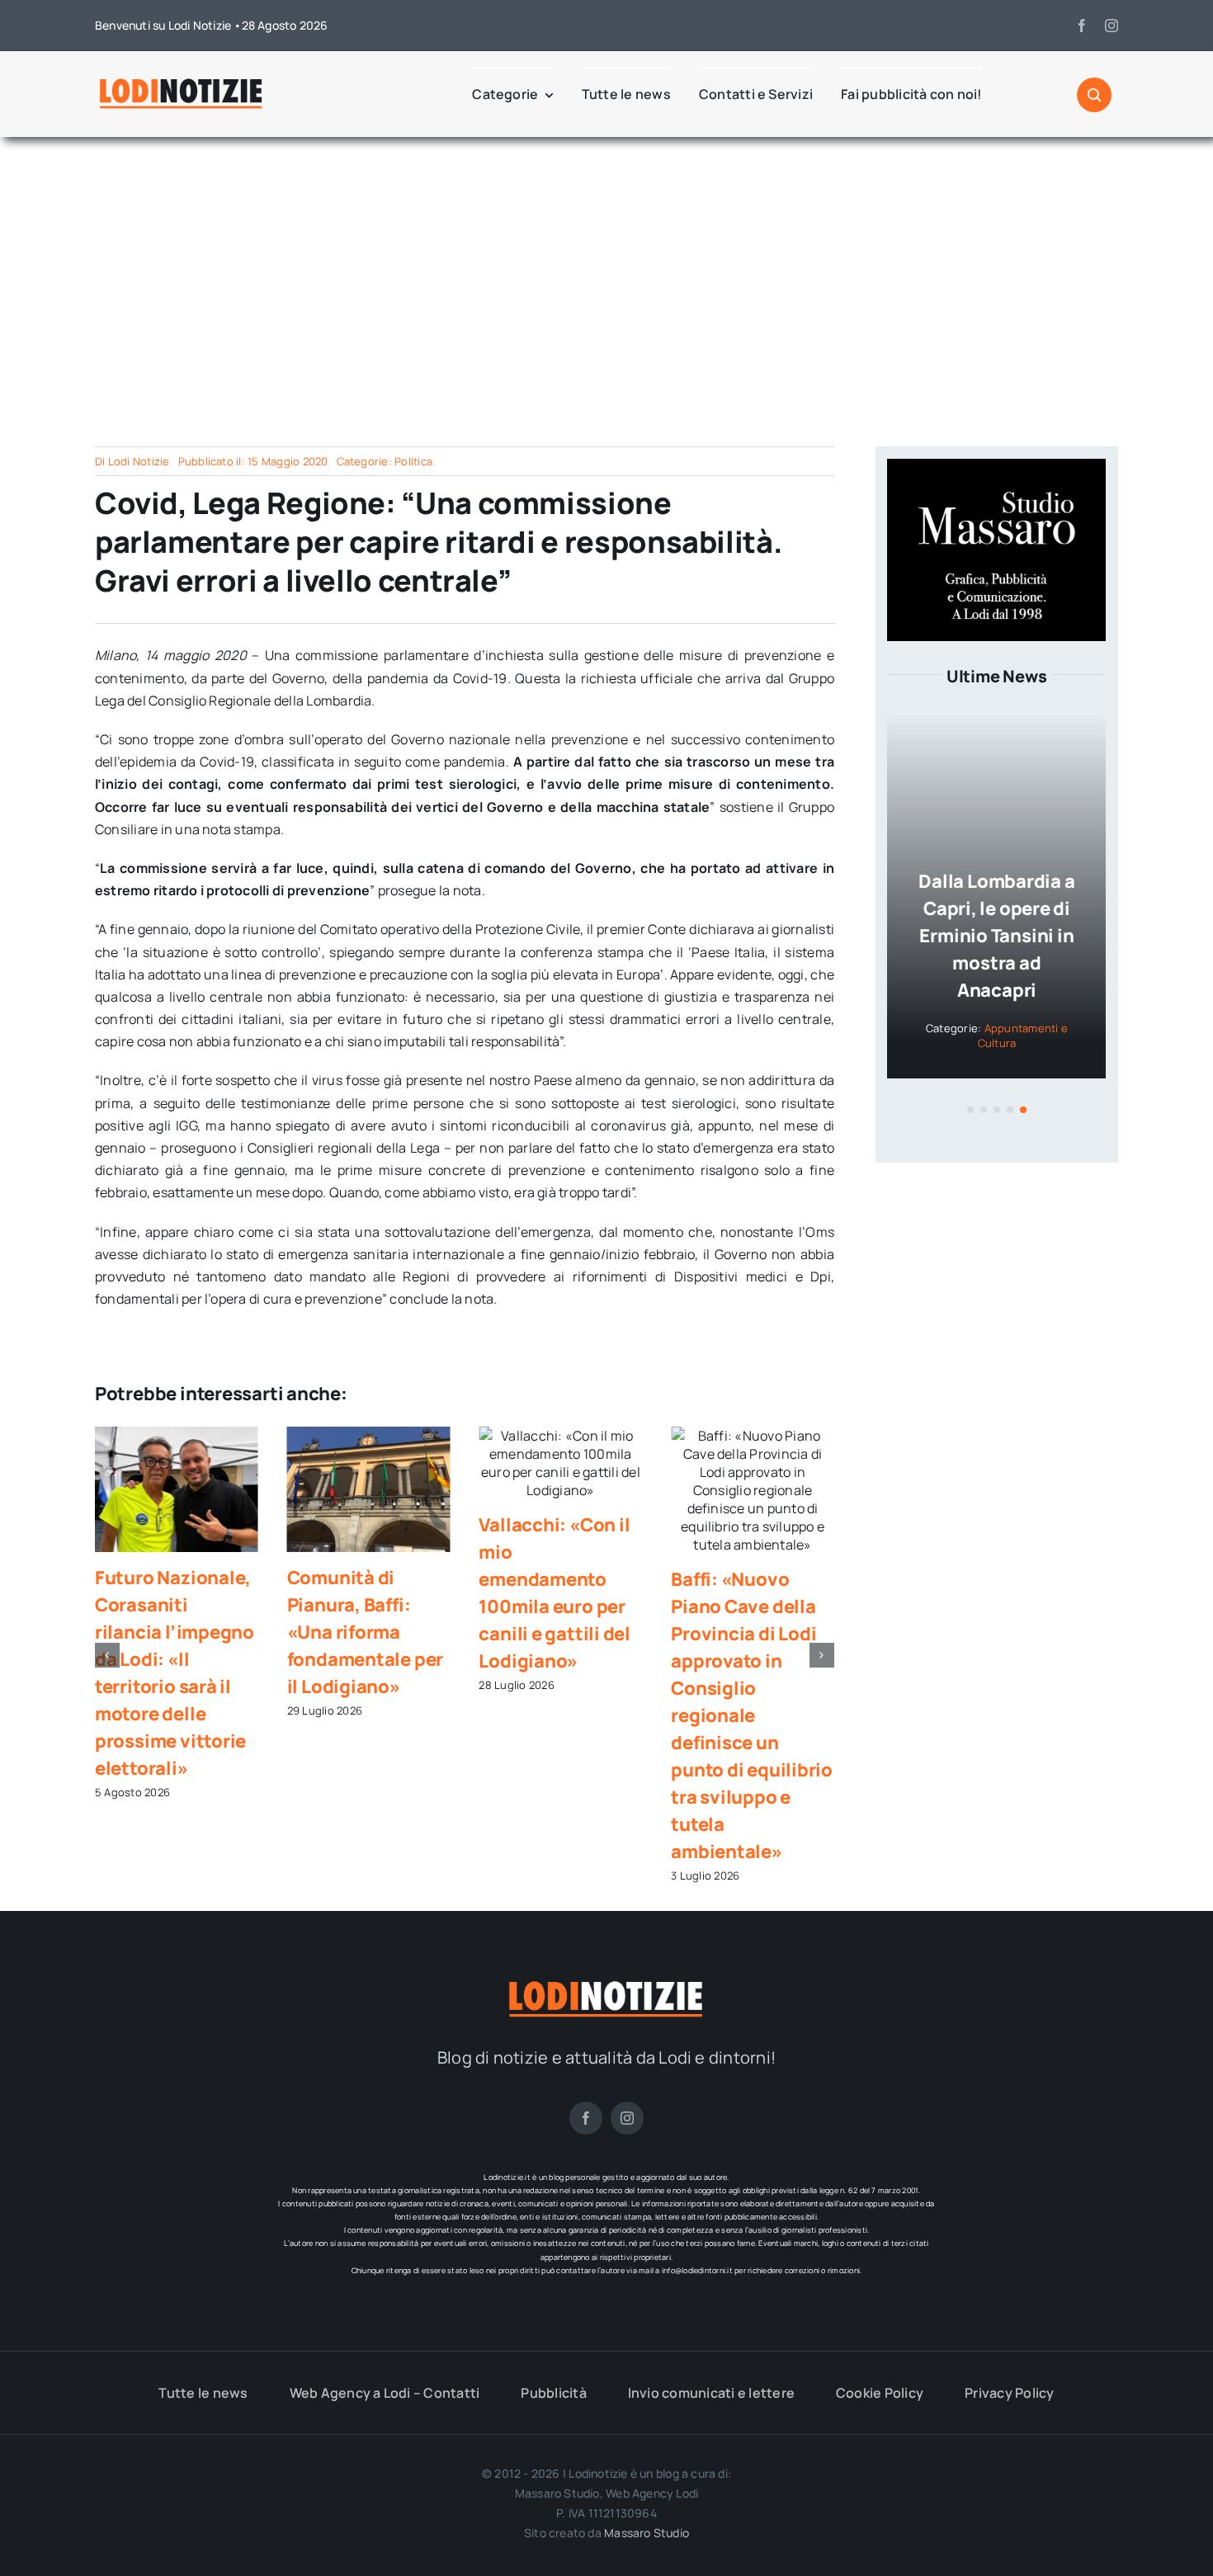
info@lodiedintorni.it (697, 2270)
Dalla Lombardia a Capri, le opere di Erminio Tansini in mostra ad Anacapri (996, 936)
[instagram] (1112, 26)
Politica (413, 461)
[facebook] (1082, 26)
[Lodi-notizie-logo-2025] (182, 82)
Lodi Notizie (139, 461)
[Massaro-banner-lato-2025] (996, 465)
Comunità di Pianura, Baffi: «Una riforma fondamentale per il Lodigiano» (365, 1632)
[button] (107, 1655)
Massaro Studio (647, 2533)
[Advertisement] (606, 285)
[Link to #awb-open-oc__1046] (1094, 95)
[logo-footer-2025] (606, 1984)
